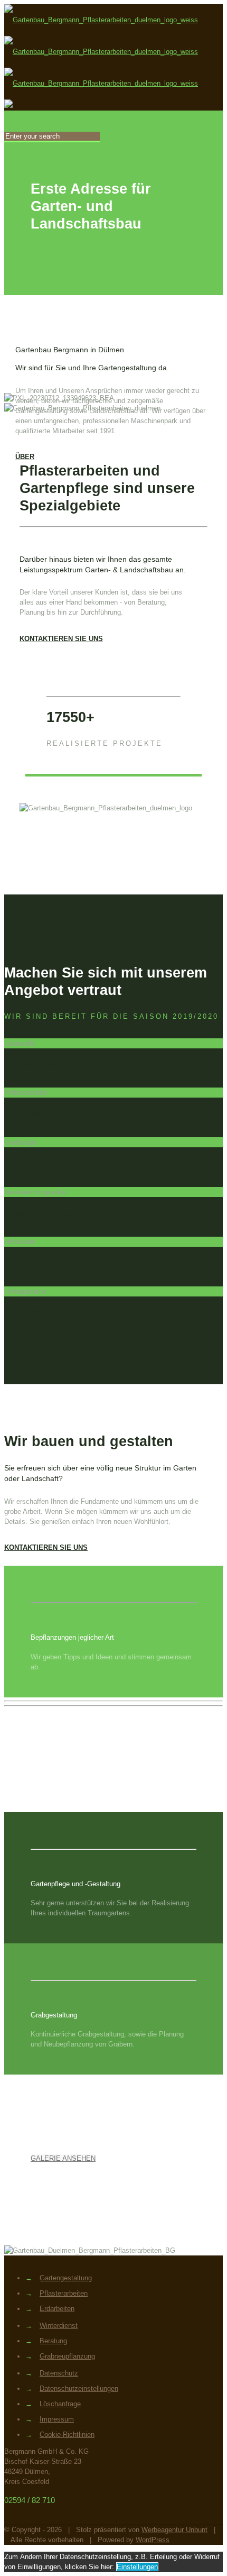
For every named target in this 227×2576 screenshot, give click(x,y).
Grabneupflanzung (67, 2356)
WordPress (153, 2540)
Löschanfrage (60, 2404)
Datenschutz (59, 2373)
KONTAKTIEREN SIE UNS (61, 639)
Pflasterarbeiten (64, 2293)
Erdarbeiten (57, 2309)
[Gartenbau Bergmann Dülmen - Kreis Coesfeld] (101, 67)
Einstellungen (137, 2567)
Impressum (57, 2419)
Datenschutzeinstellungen (79, 2388)
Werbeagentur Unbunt (174, 2530)
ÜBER (25, 457)
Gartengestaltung (66, 2278)
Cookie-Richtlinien (67, 2435)
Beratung (53, 2341)
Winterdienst (59, 2326)
